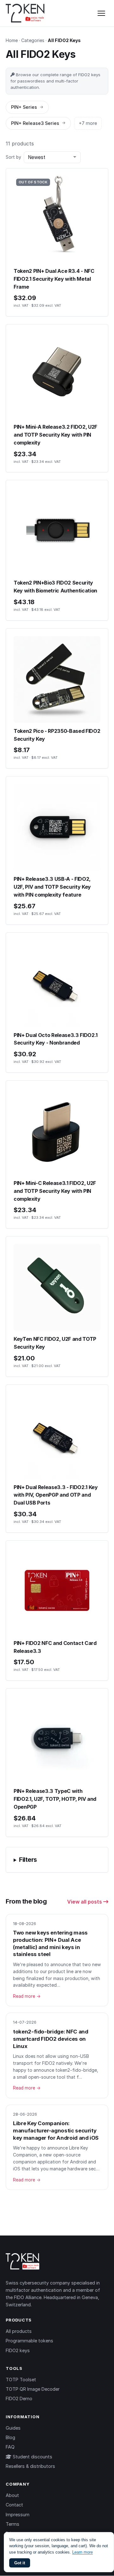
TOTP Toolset (21, 2380)
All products (19, 2331)
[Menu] (101, 13)
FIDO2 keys (18, 2350)
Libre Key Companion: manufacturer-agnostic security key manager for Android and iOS (56, 2130)
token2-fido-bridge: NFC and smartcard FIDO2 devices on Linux (51, 2039)
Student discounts (32, 2457)
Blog (10, 2437)
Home (12, 40)
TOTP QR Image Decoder (33, 2389)
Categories (33, 40)
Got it (20, 2563)
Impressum (18, 2515)
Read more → (27, 1996)
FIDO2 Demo (19, 2398)
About (12, 2495)
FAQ (10, 2447)
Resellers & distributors (30, 2466)
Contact (14, 2505)
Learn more (82, 2552)
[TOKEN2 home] (25, 13)
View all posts (85, 1902)
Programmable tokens (29, 2341)
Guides (13, 2428)
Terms (13, 2524)
